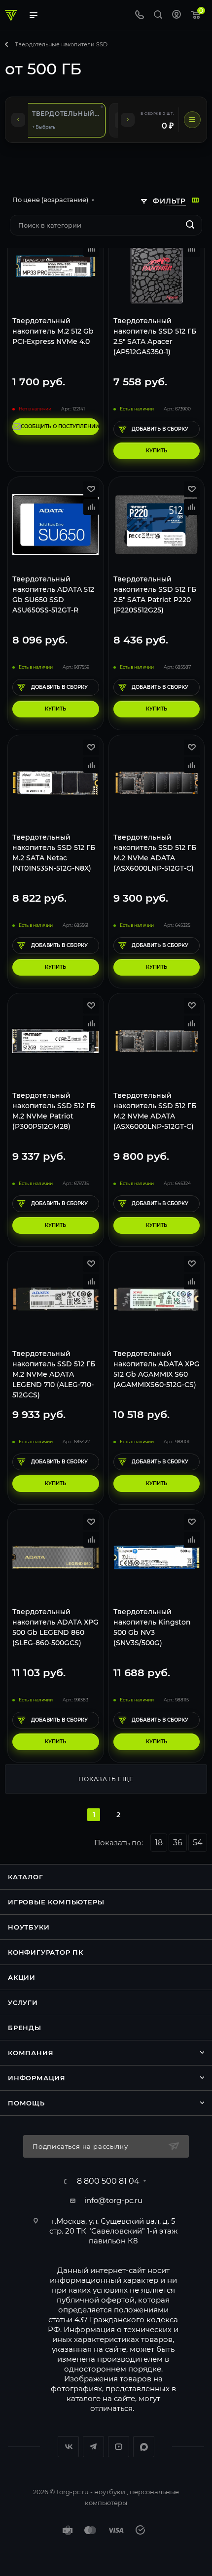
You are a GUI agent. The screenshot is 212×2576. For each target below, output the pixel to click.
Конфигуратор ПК (46, 1952)
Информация (37, 2078)
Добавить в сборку (160, 429)
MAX (144, 2447)
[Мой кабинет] (177, 16)
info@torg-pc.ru (113, 2200)
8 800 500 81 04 (108, 2181)
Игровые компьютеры (56, 1902)
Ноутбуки (29, 1927)
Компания (31, 2053)
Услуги (23, 2002)
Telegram (93, 2447)
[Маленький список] (195, 200)
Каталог (26, 1877)
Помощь (26, 2103)
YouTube (119, 2447)
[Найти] (190, 225)
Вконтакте (68, 2447)
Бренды (25, 2028)
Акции (22, 1977)
